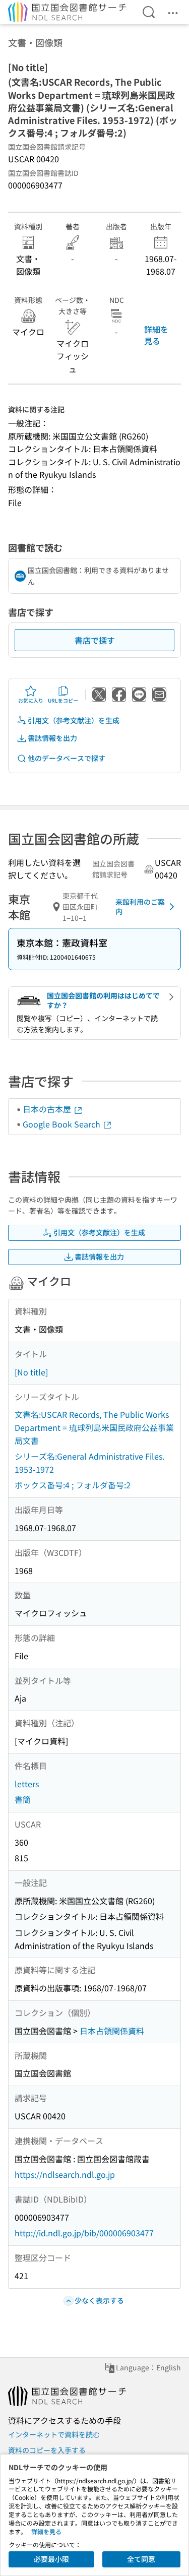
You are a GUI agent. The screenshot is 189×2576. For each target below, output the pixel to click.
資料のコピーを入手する (47, 2450)
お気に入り (31, 700)
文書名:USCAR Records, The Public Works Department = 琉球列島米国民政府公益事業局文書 (94, 1427)
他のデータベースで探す (67, 758)
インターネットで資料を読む (54, 2434)
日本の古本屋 (48, 1109)
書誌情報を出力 (52, 738)
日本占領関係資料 (112, 2031)
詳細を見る (156, 335)
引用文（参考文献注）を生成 (74, 720)
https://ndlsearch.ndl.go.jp (65, 2174)
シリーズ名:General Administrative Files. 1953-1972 (89, 1463)
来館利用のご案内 (140, 907)
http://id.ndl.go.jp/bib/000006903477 (84, 2233)
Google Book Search (62, 1124)
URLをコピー (63, 700)
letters (27, 1784)
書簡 (23, 1799)
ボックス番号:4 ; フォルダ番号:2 (73, 1485)
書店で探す (95, 640)
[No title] (31, 1372)
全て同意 (141, 2559)
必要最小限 (51, 2559)
